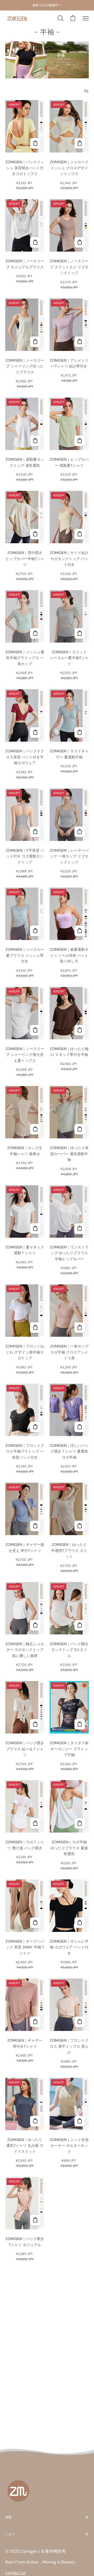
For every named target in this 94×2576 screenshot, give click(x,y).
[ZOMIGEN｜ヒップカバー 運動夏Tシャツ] (80, 441)
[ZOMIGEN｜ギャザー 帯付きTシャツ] (35, 2022)
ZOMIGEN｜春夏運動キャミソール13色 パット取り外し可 (69, 955)
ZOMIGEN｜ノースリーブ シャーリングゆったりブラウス (25, 366)
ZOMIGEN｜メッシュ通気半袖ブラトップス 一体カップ (25, 658)
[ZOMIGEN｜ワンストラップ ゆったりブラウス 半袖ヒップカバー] (80, 1229)
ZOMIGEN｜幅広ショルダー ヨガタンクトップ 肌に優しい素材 (25, 1650)
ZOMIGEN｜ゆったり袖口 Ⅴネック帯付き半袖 (69, 1052)
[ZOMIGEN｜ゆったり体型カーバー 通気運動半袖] (80, 1129)
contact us (15, 2573)
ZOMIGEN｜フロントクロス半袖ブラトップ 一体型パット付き (25, 1451)
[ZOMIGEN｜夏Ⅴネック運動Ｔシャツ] (35, 1229)
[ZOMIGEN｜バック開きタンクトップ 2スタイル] (80, 1625)
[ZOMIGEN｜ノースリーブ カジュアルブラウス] (35, 242)
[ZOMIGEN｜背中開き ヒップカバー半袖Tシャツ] (35, 534)
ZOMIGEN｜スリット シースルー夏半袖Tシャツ (69, 658)
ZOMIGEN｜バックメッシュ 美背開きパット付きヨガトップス (25, 168)
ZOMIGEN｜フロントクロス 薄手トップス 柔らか (69, 2046)
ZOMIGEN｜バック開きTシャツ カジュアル (25, 2242)
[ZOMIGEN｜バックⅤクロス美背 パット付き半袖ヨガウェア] (35, 732)
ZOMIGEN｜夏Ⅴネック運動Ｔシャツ (25, 1250)
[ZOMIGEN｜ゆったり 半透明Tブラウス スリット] (80, 1526)
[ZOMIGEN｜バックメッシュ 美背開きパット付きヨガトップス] (35, 143)
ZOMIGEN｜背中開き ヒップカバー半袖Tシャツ (25, 559)
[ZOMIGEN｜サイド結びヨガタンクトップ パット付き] (80, 534)
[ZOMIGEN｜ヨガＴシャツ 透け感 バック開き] (35, 1823)
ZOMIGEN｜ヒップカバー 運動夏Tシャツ (69, 462)
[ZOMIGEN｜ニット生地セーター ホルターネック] (80, 2121)
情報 (8, 2517)
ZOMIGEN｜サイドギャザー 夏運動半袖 (69, 754)
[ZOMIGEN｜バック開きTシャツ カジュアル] (35, 2220)
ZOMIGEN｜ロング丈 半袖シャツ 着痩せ (25, 1151)
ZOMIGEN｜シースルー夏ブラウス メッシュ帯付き (25, 955)
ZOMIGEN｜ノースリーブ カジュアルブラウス (25, 264)
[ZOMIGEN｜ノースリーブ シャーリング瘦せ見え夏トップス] (35, 1030)
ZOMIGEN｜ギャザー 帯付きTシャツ (25, 2043)
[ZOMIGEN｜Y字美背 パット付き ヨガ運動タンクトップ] (35, 832)
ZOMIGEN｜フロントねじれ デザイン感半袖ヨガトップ (25, 1352)
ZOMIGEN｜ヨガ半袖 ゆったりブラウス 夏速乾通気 (69, 1848)
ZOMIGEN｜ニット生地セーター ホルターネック (69, 2146)
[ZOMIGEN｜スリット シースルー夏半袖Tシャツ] (80, 633)
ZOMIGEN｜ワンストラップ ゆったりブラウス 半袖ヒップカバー (69, 1253)
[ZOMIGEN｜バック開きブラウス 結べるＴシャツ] (35, 1724)
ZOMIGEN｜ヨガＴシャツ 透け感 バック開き (25, 1845)
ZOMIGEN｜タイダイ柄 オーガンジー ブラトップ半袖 (69, 1749)
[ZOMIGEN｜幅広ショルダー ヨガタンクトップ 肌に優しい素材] (35, 1625)
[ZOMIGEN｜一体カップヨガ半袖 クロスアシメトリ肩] (80, 1328)
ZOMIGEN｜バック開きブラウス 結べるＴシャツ (25, 1749)
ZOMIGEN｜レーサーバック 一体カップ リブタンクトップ (69, 856)
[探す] (60, 18)
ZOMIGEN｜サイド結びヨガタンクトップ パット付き (69, 559)
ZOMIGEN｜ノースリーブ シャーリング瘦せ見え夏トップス (25, 1055)
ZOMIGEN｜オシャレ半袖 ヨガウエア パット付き (69, 1947)
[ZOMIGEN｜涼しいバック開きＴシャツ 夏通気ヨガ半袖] (80, 1427)
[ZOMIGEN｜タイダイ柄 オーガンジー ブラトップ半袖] (80, 1724)
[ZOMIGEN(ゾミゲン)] (17, 18)
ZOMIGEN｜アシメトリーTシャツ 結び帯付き (69, 363)
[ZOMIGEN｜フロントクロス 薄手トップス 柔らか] (80, 2022)
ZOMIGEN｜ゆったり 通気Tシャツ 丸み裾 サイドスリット (25, 2146)
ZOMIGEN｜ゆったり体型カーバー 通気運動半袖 (69, 1154)
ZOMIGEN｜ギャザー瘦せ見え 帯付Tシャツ (25, 1548)
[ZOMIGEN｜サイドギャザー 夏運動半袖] (80, 732)
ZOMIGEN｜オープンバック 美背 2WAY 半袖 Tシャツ (25, 1947)
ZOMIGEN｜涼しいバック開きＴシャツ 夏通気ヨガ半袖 (69, 1451)
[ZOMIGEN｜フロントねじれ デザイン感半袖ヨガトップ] (35, 1328)
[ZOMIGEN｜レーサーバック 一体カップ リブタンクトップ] (80, 832)
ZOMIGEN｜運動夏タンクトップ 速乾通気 (25, 462)
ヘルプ (10, 2534)
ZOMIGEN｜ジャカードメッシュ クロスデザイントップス (69, 168)
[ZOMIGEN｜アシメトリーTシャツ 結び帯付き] (80, 342)
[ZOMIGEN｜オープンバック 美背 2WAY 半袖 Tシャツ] (35, 1923)
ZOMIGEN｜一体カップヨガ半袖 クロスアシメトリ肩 (69, 1352)
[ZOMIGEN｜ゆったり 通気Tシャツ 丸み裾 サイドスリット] (35, 2121)
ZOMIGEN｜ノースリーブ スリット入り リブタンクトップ (69, 267)
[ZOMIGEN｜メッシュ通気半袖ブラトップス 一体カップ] (35, 633)
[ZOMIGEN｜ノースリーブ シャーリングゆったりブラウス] (35, 342)
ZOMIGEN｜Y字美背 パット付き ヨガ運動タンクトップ (25, 856)
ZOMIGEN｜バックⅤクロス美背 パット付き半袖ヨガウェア (25, 757)
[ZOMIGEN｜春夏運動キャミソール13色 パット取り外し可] (80, 931)
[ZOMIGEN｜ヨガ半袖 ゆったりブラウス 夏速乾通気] (80, 1823)
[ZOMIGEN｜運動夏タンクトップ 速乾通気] (35, 441)
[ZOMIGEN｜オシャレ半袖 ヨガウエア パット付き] (80, 1923)
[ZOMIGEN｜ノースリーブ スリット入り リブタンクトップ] (80, 242)
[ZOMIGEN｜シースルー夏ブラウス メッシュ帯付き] (35, 931)
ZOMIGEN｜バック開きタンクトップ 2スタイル (69, 1650)
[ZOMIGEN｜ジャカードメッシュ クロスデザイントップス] (80, 143)
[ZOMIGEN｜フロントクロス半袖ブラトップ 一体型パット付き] (35, 1427)
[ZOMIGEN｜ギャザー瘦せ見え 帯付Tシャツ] (35, 1526)
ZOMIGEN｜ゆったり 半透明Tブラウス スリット (69, 1550)
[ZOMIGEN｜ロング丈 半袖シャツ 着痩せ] (35, 1129)
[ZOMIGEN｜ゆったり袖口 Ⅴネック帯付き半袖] (80, 1030)
